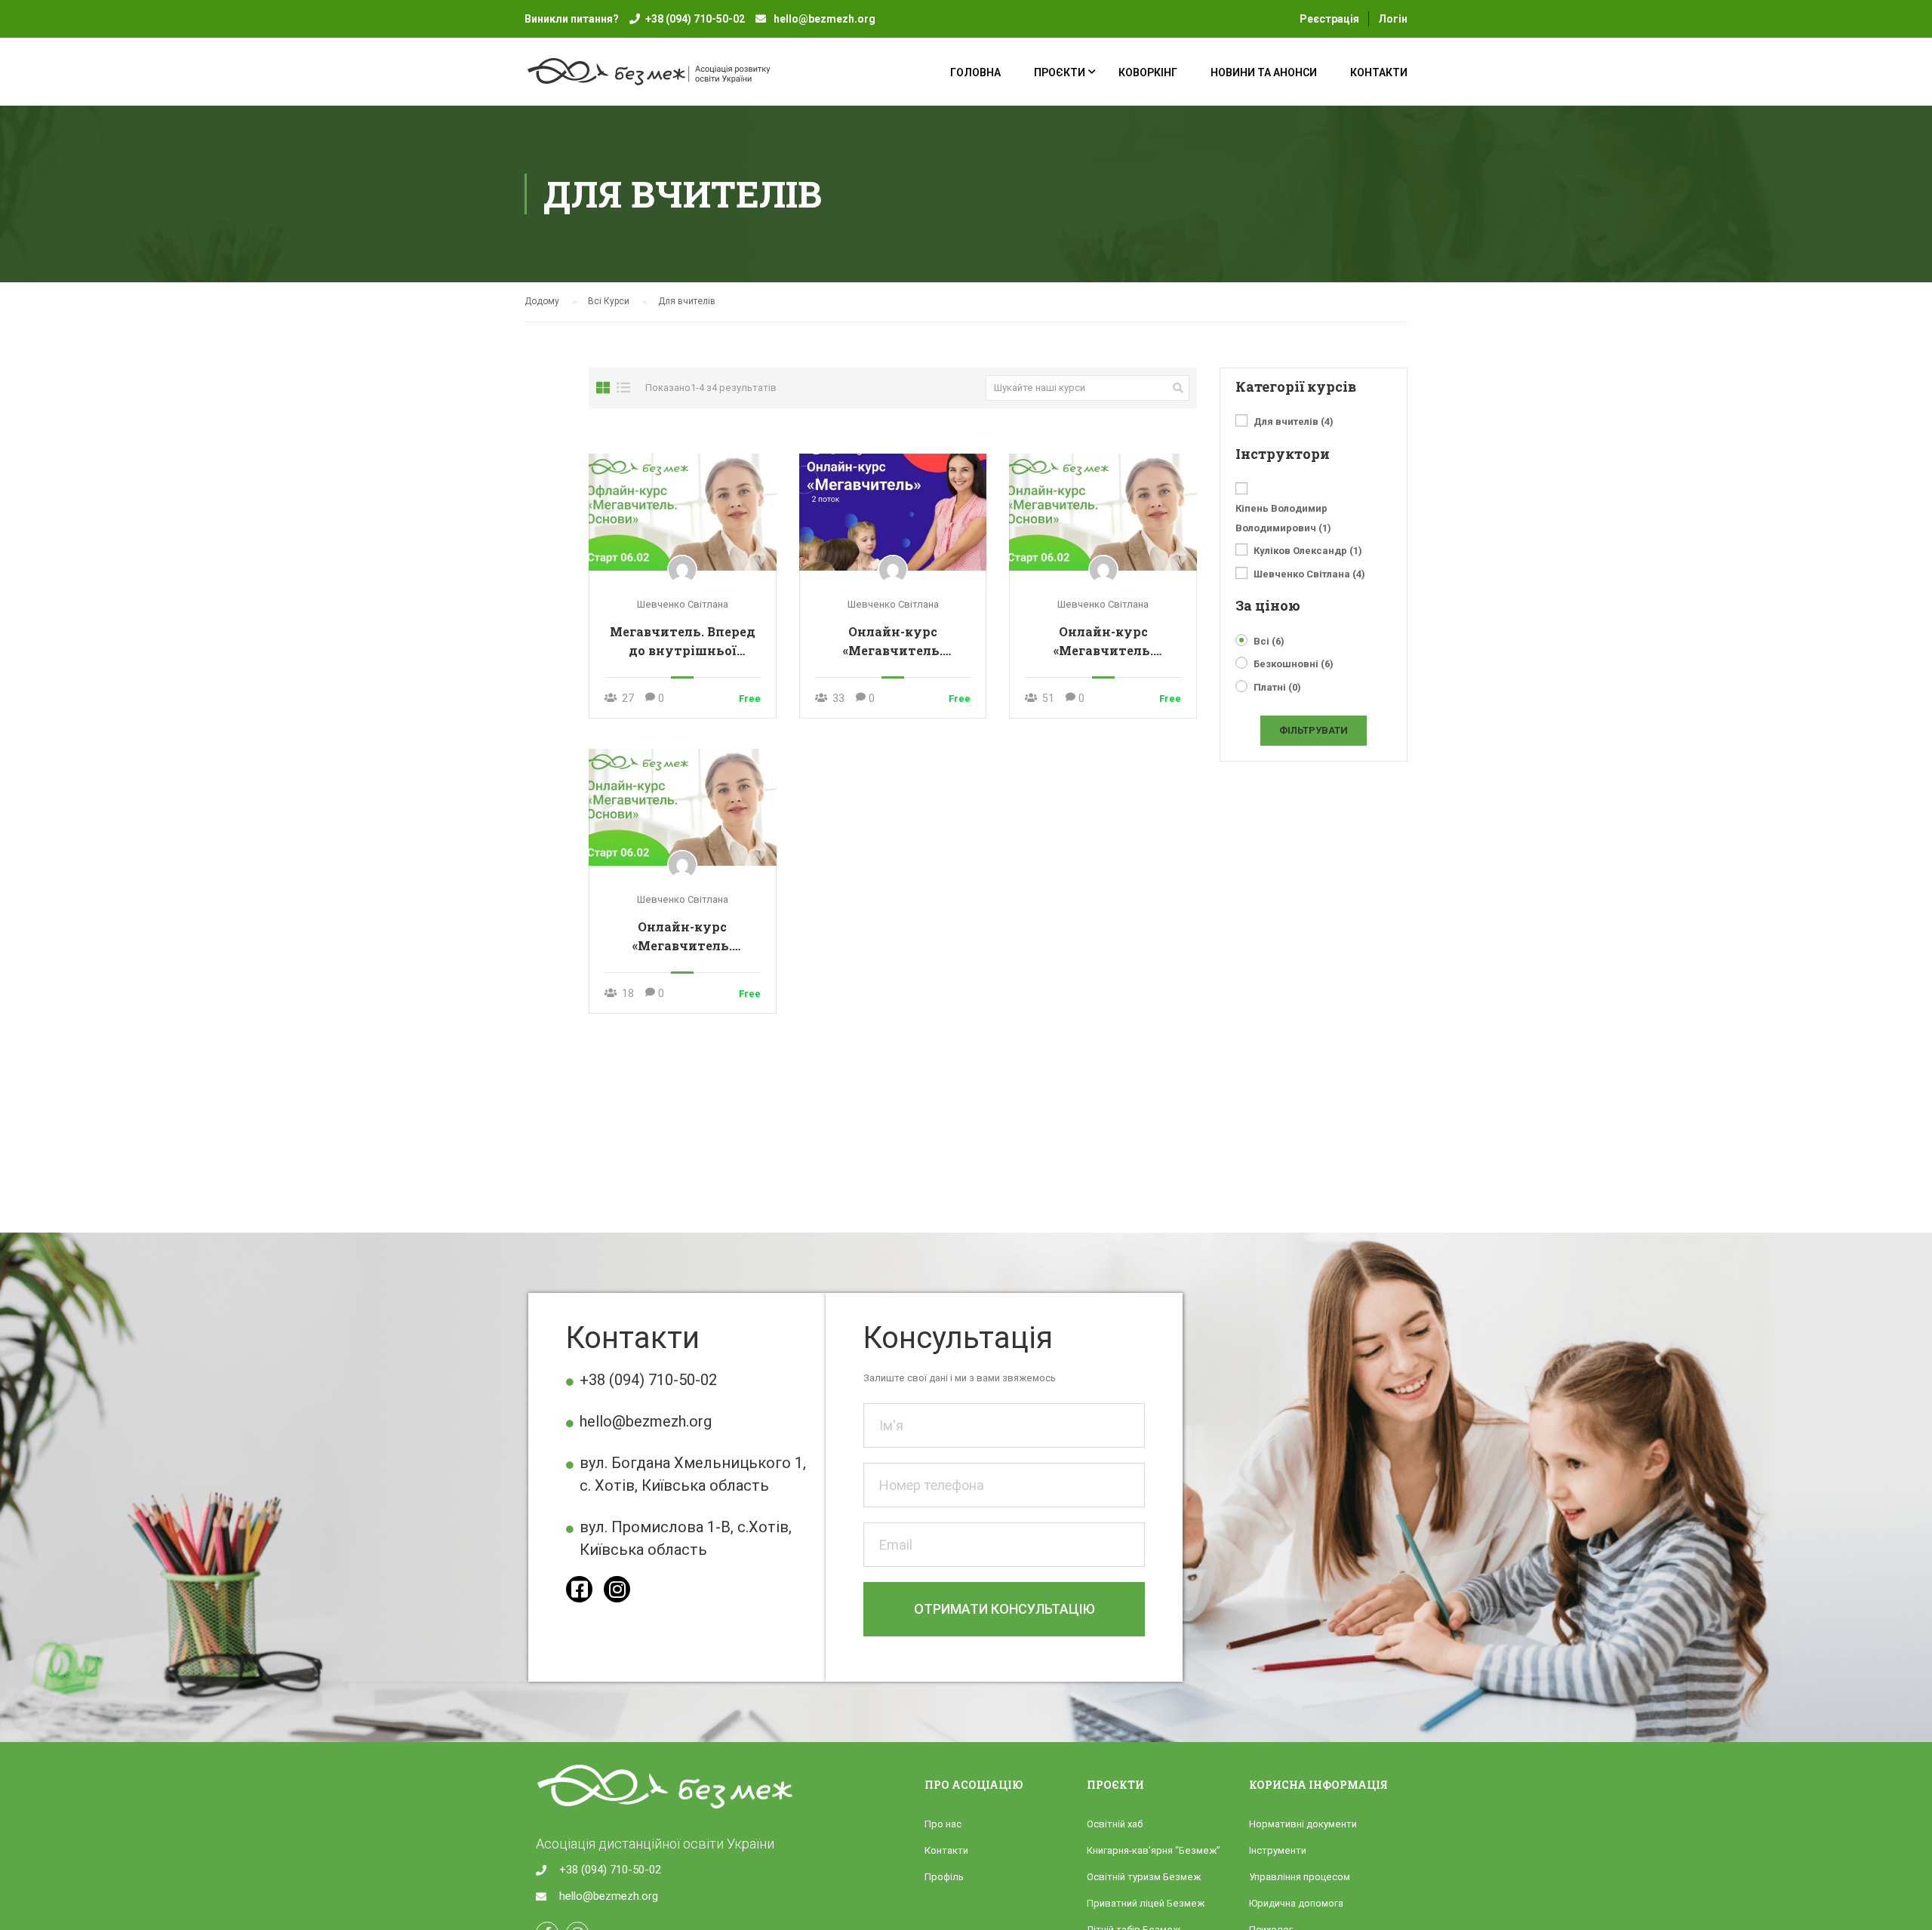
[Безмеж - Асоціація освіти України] (675, 79)
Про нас (943, 1824)
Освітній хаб (1115, 1824)
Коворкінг (1148, 72)
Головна (975, 72)
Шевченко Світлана (683, 604)
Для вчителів (1294, 422)
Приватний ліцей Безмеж (1146, 1903)
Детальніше (683, 512)
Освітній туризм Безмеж (1144, 1877)
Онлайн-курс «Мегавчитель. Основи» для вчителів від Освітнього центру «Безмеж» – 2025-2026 (683, 937)
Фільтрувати (1314, 730)
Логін (1393, 19)
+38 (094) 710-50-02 (695, 19)
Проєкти (1060, 72)
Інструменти (1278, 1850)
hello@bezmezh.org (823, 19)
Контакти (1379, 72)
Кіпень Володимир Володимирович (1283, 518)
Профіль (944, 1877)
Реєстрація (1329, 19)
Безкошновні (1294, 664)
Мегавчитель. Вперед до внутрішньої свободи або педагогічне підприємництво (683, 642)
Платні (1277, 687)
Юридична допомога (1296, 1903)
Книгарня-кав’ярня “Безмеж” (1154, 1850)
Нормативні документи (1303, 1824)
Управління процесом (1300, 1877)
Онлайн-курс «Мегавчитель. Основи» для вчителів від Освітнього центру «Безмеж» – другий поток (893, 642)
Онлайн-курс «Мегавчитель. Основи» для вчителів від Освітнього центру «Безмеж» (1103, 642)
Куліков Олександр (1308, 551)
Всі (1269, 641)
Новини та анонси (1264, 72)
